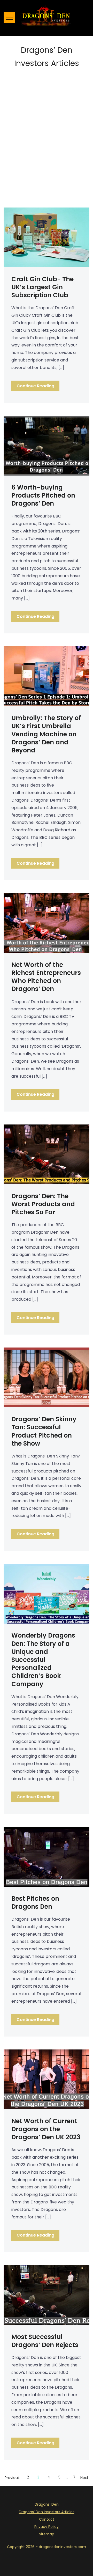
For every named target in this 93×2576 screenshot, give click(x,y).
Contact (47, 2519)
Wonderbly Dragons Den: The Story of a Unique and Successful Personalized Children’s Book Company (43, 1660)
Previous (12, 2478)
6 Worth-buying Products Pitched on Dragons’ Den (43, 495)
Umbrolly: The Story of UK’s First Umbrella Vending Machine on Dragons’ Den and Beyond (46, 734)
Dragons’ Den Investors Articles (47, 2512)
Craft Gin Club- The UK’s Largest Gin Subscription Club (42, 287)
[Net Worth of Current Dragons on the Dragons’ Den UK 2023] (46, 2053)
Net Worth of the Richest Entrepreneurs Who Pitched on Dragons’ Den (46, 977)
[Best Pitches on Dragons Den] (46, 1830)
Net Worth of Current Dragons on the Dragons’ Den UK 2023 (46, 2129)
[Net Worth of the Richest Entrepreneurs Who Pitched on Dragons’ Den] (46, 897)
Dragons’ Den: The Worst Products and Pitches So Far (43, 1204)
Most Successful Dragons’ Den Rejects (45, 2341)
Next (84, 2478)
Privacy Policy (47, 2527)
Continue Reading (35, 386)
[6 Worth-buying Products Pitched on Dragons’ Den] (46, 419)
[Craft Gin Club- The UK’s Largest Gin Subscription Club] (46, 211)
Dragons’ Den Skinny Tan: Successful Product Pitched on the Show (44, 1431)
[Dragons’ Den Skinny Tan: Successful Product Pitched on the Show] (46, 1351)
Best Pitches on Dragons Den (35, 1903)
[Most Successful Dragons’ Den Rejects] (46, 2269)
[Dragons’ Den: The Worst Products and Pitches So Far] (46, 1128)
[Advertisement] (47, 148)
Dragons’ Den (47, 2504)
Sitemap (47, 2534)
